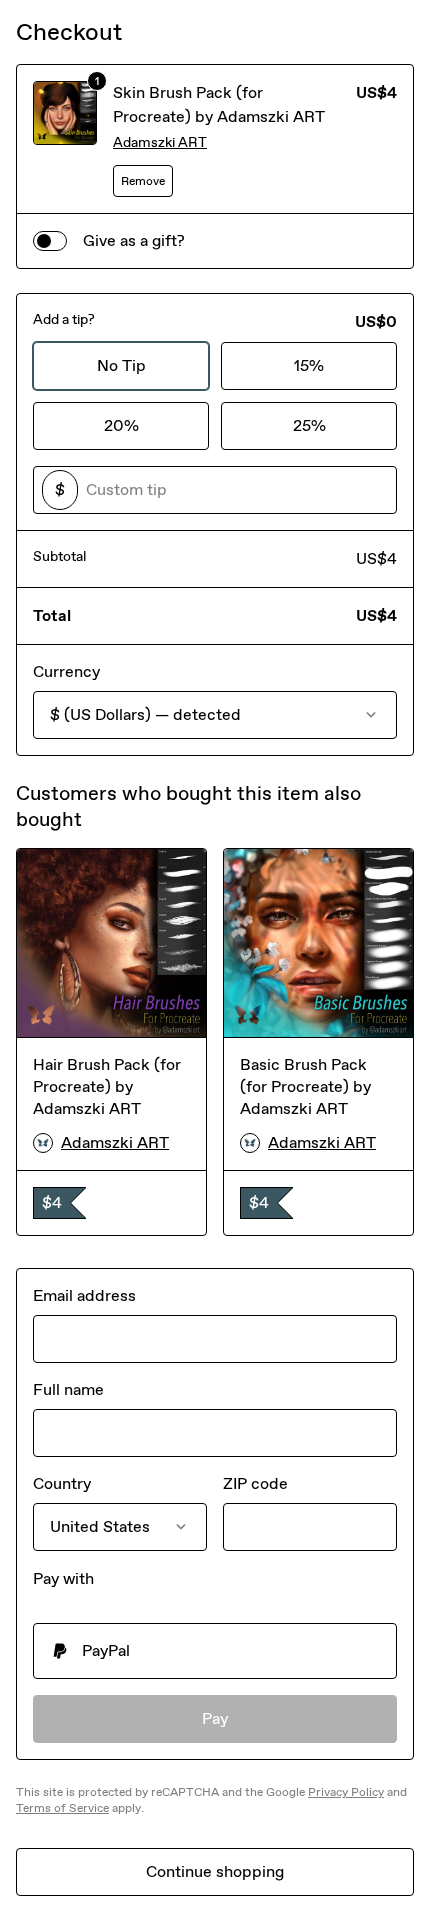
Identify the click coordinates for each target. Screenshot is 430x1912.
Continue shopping (215, 1871)
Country (62, 1483)
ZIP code (255, 1483)
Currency (66, 671)
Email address (84, 1295)
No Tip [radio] (121, 365)
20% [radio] (121, 425)
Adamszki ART (160, 142)
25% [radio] (309, 425)
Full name (68, 1389)
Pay (215, 1718)
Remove (143, 181)
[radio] (215, 1651)
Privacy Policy (346, 1792)
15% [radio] (309, 365)
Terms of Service (62, 1808)
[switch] (50, 241)
